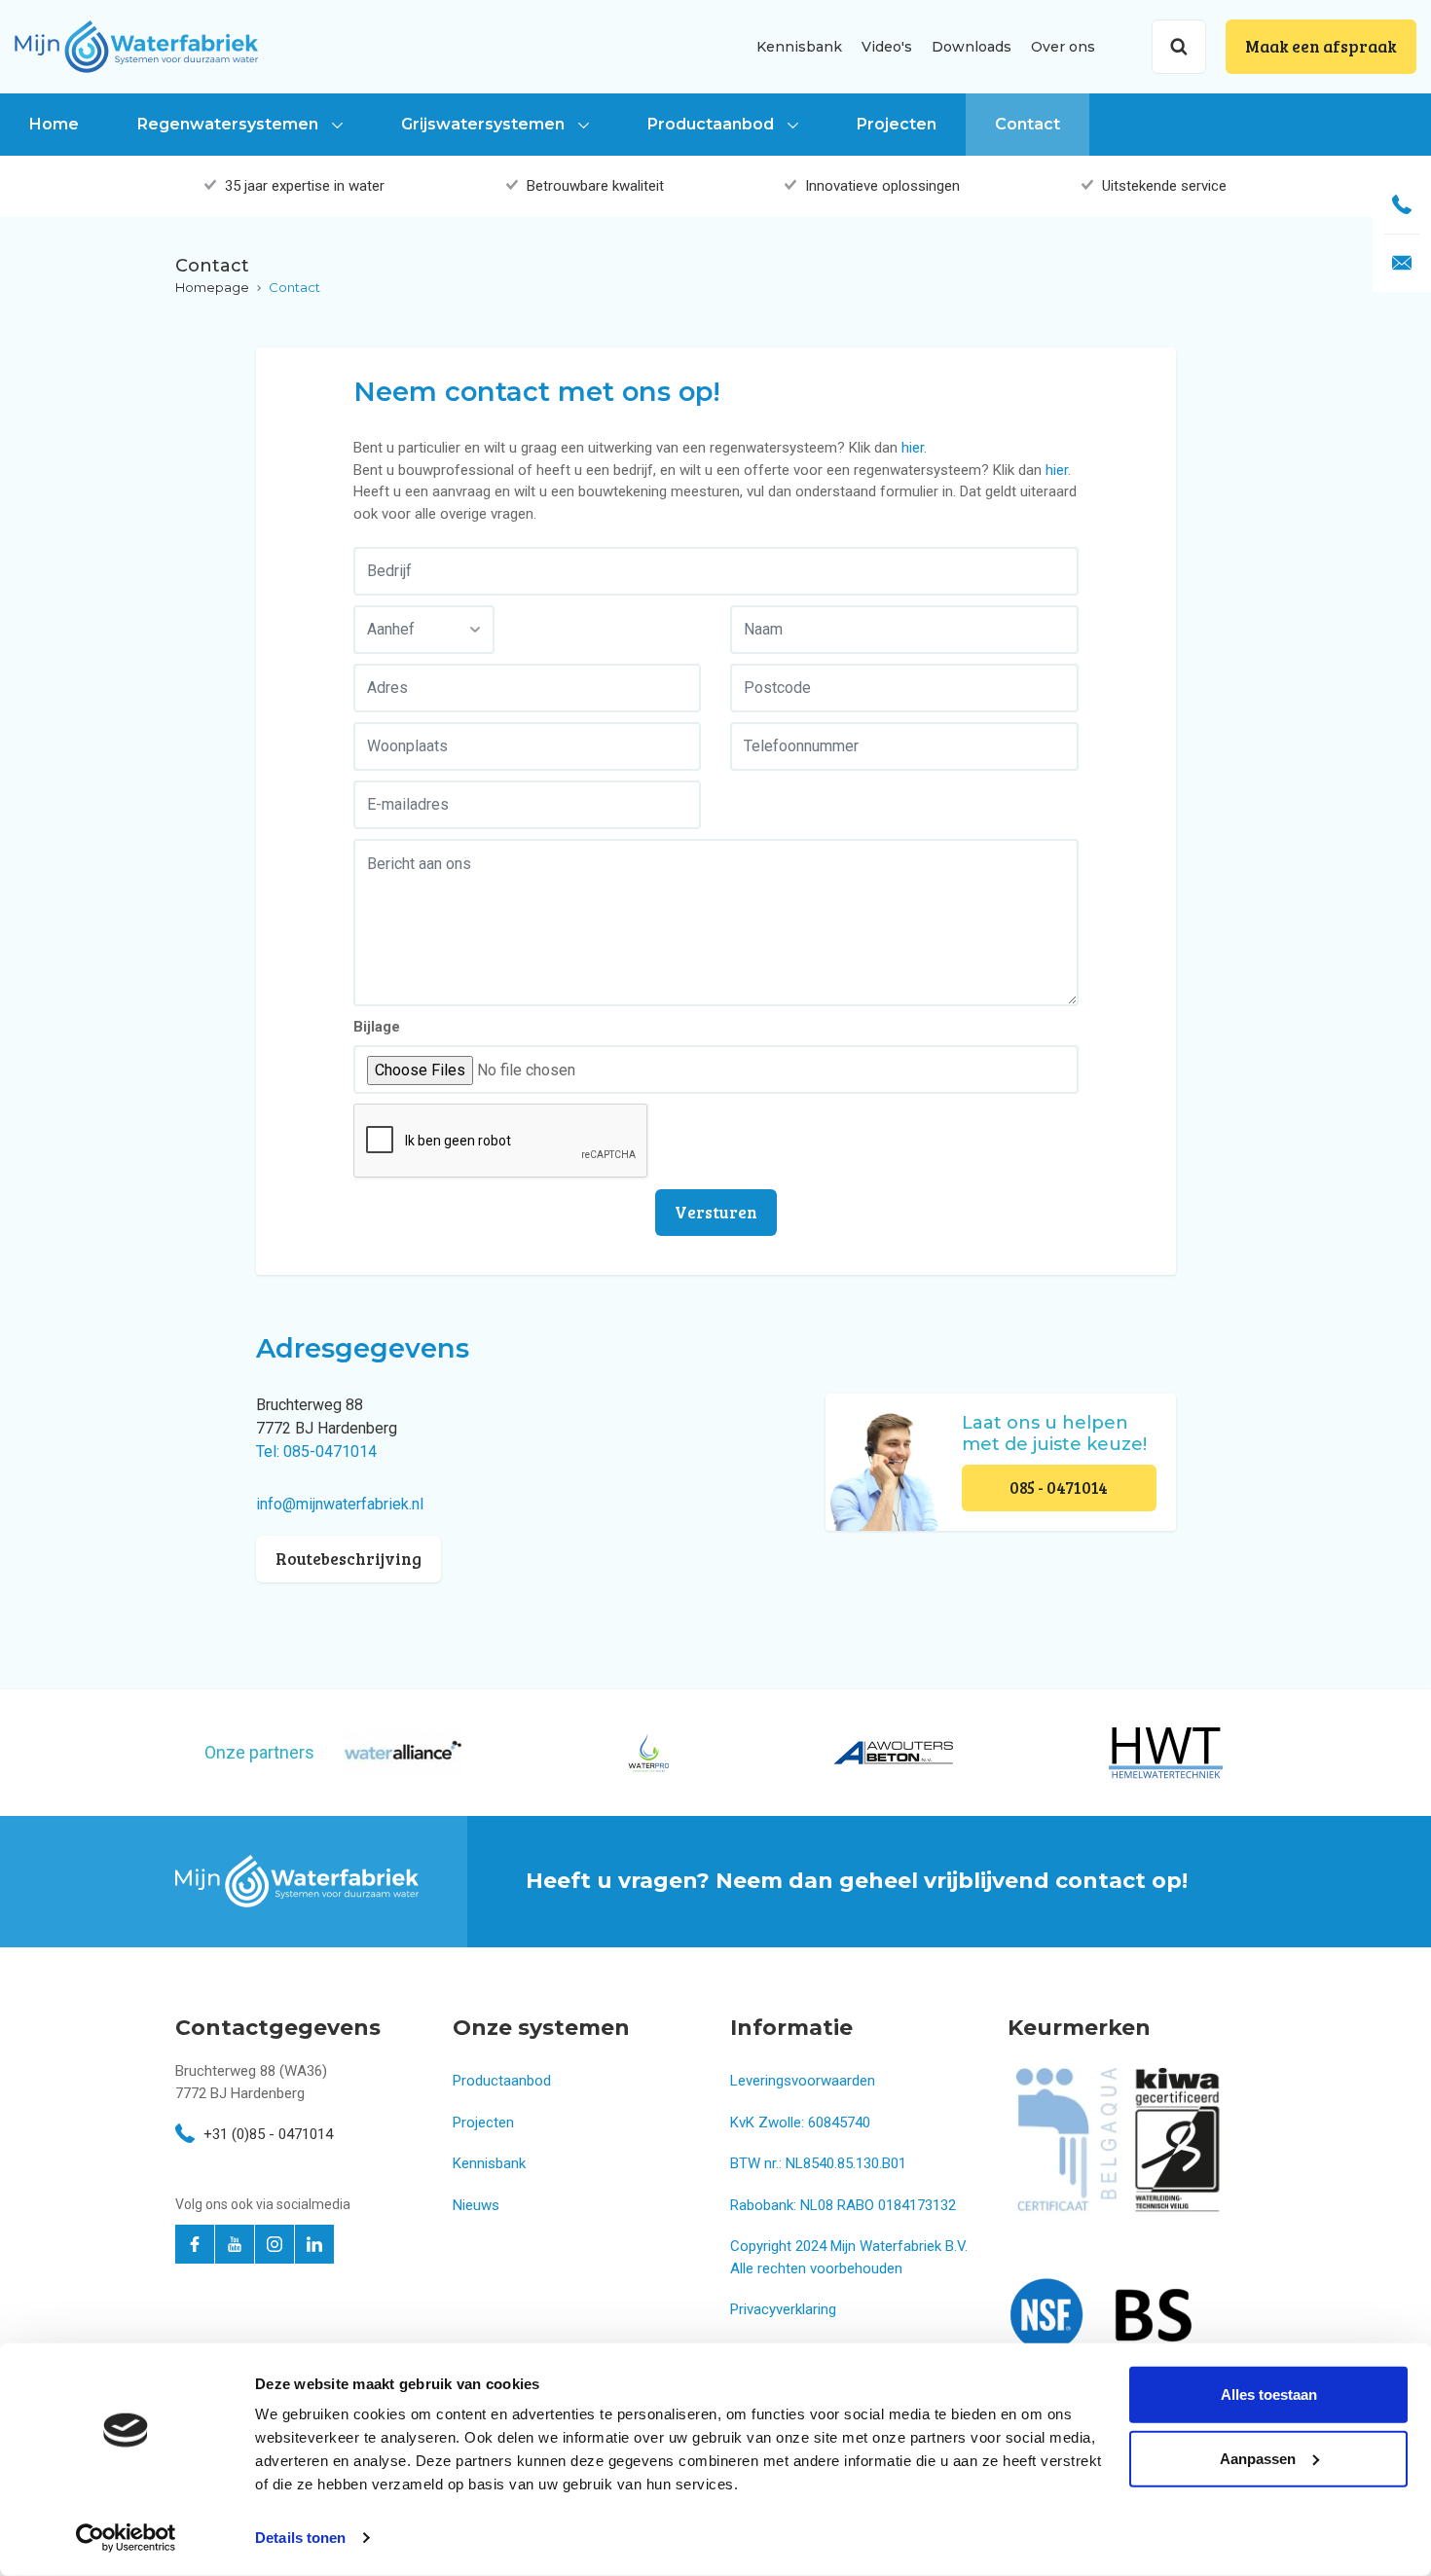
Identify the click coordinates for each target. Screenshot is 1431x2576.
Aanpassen (1258, 2458)
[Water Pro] (647, 1753)
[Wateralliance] (403, 1752)
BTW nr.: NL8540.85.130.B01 (818, 2163)
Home (54, 124)
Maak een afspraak (1321, 46)
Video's (887, 47)
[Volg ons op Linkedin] (314, 2244)
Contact (1027, 124)
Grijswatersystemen (485, 124)
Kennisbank (799, 47)
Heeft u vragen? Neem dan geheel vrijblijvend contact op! (857, 1881)
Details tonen (300, 2538)
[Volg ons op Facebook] (195, 2244)
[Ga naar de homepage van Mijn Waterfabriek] (136, 46)
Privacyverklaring (783, 2309)
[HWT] (1166, 1753)
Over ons (1063, 47)
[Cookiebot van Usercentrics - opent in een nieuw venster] (126, 2538)
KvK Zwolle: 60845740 (800, 2122)
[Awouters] (893, 1753)
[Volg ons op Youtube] (235, 2244)
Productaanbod (713, 124)
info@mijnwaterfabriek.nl (340, 1504)
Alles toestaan (1269, 2395)
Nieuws (476, 2205)
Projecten (897, 124)
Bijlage (377, 1027)
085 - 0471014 (1059, 1488)
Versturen (716, 1212)
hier (913, 448)
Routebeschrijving (349, 1559)
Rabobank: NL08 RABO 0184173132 (843, 2205)
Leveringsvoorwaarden (803, 2081)
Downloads (972, 47)
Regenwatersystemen (230, 124)
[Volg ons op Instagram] (275, 2244)
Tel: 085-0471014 (316, 1451)
